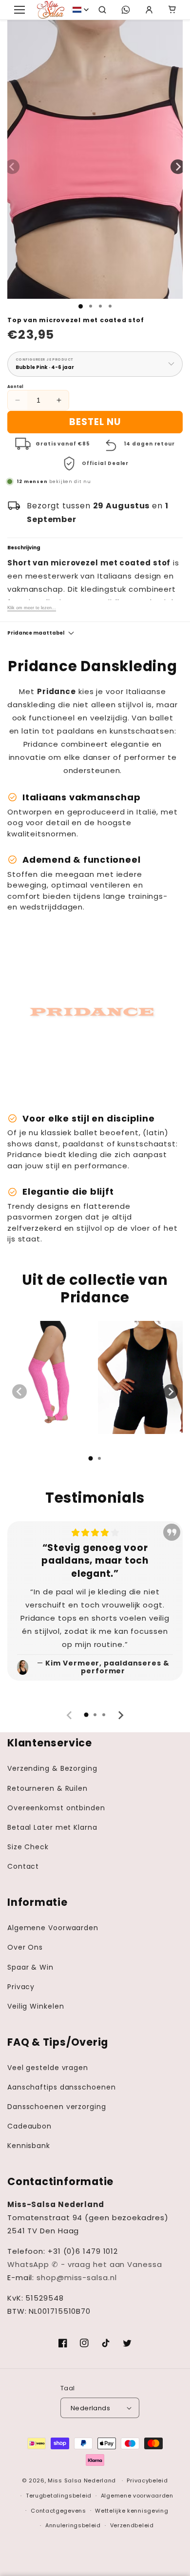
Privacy (21, 1987)
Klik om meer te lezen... (32, 608)
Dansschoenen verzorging (57, 2107)
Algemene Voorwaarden (53, 1928)
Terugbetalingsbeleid (59, 2496)
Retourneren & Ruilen (47, 1788)
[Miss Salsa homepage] (51, 10)
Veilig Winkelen (36, 2006)
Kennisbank (29, 2146)
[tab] (91, 1458)
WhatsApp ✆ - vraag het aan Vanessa (85, 2264)
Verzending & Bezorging (52, 1768)
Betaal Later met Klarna (52, 1827)
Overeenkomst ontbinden (56, 1808)
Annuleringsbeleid (73, 2525)
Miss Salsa (65, 2480)
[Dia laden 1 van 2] (91, 306)
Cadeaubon (29, 2126)
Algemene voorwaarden (137, 2496)
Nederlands (90, 2408)
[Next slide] (171, 1392)
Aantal (15, 387)
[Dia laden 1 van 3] (100, 306)
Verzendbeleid (132, 2525)
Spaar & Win (30, 1967)
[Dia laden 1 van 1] (81, 306)
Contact (23, 1866)
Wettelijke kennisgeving (132, 2511)
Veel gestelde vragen (48, 2068)
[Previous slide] (19, 1392)
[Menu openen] (19, 10)
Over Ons (25, 1947)
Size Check (28, 1847)
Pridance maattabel (36, 633)
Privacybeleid (147, 2480)
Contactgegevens (58, 2511)
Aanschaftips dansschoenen (62, 2087)
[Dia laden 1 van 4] (110, 306)
